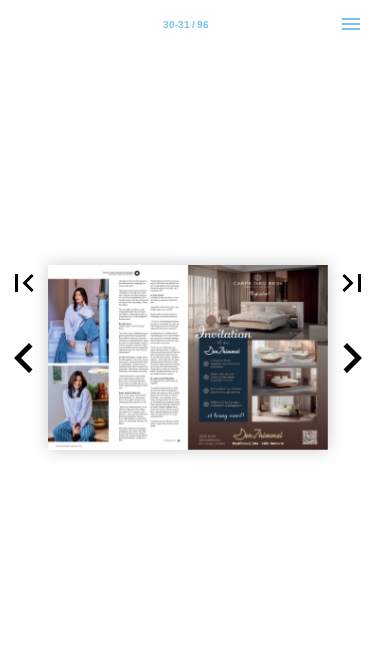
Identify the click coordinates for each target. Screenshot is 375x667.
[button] (24, 283)
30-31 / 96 (186, 24)
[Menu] (351, 24)
